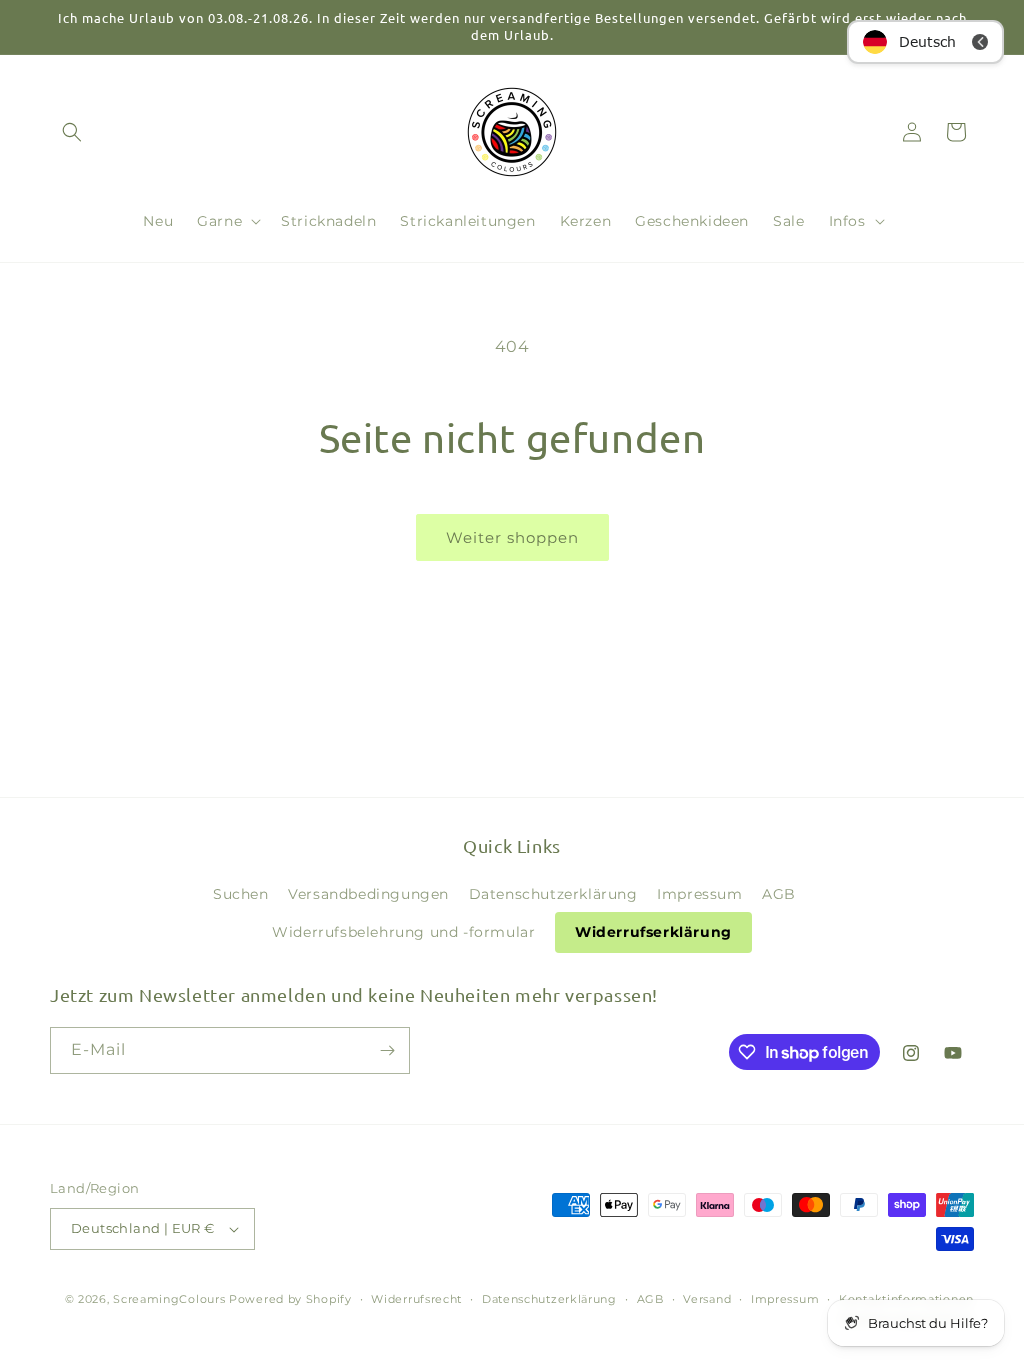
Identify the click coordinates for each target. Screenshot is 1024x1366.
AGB (779, 894)
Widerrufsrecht (416, 1299)
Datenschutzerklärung (553, 894)
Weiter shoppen (512, 537)
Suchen (241, 894)
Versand (707, 1299)
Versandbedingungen (368, 894)
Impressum (699, 894)
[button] (72, 132)
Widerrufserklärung (653, 932)
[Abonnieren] (387, 1050)
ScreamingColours (169, 1299)
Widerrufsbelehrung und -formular (403, 932)
